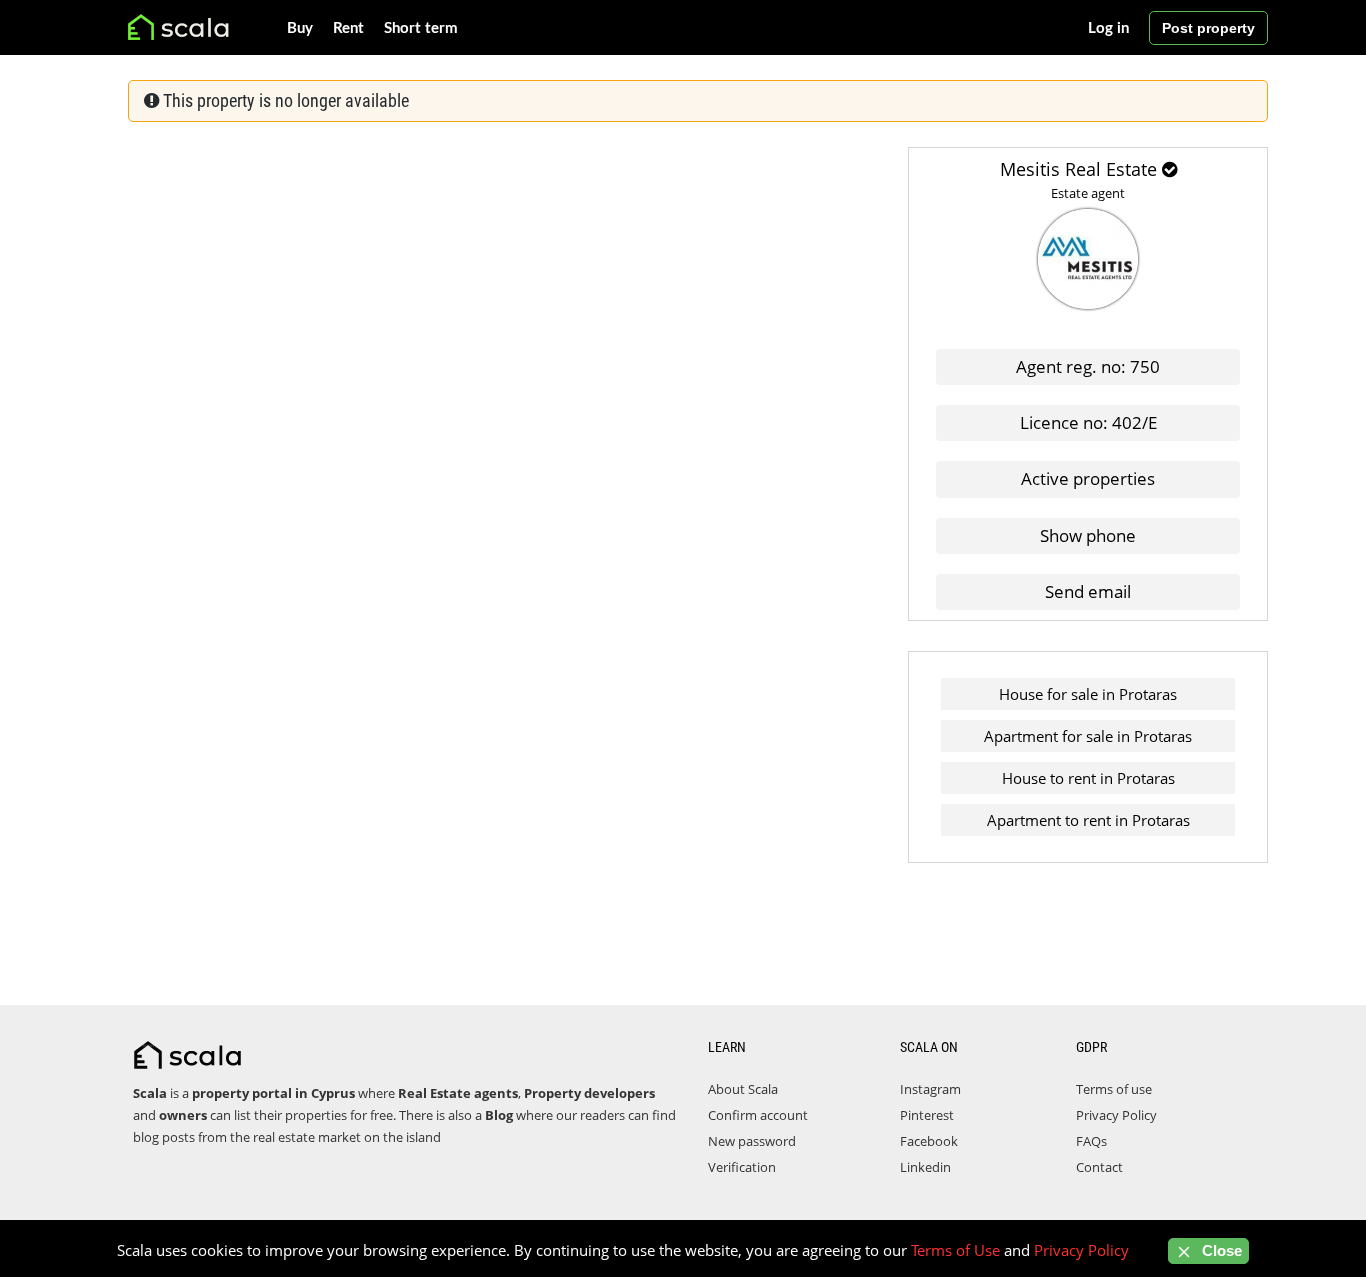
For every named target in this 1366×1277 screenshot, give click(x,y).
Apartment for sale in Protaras (1088, 736)
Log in (1108, 28)
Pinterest (927, 1115)
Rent (348, 28)
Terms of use (1114, 1089)
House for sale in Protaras (1088, 694)
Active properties (1088, 478)
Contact (1099, 1167)
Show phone (1088, 535)
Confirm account (758, 1115)
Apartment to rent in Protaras (1088, 820)
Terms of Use (955, 1250)
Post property (1208, 28)
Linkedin (925, 1167)
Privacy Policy (1116, 1115)
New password (752, 1141)
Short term (421, 28)
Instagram (930, 1089)
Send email (1088, 591)
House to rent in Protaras (1088, 778)
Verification (742, 1167)
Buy (300, 28)
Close (1220, 1250)
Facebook (929, 1141)
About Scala (743, 1089)
